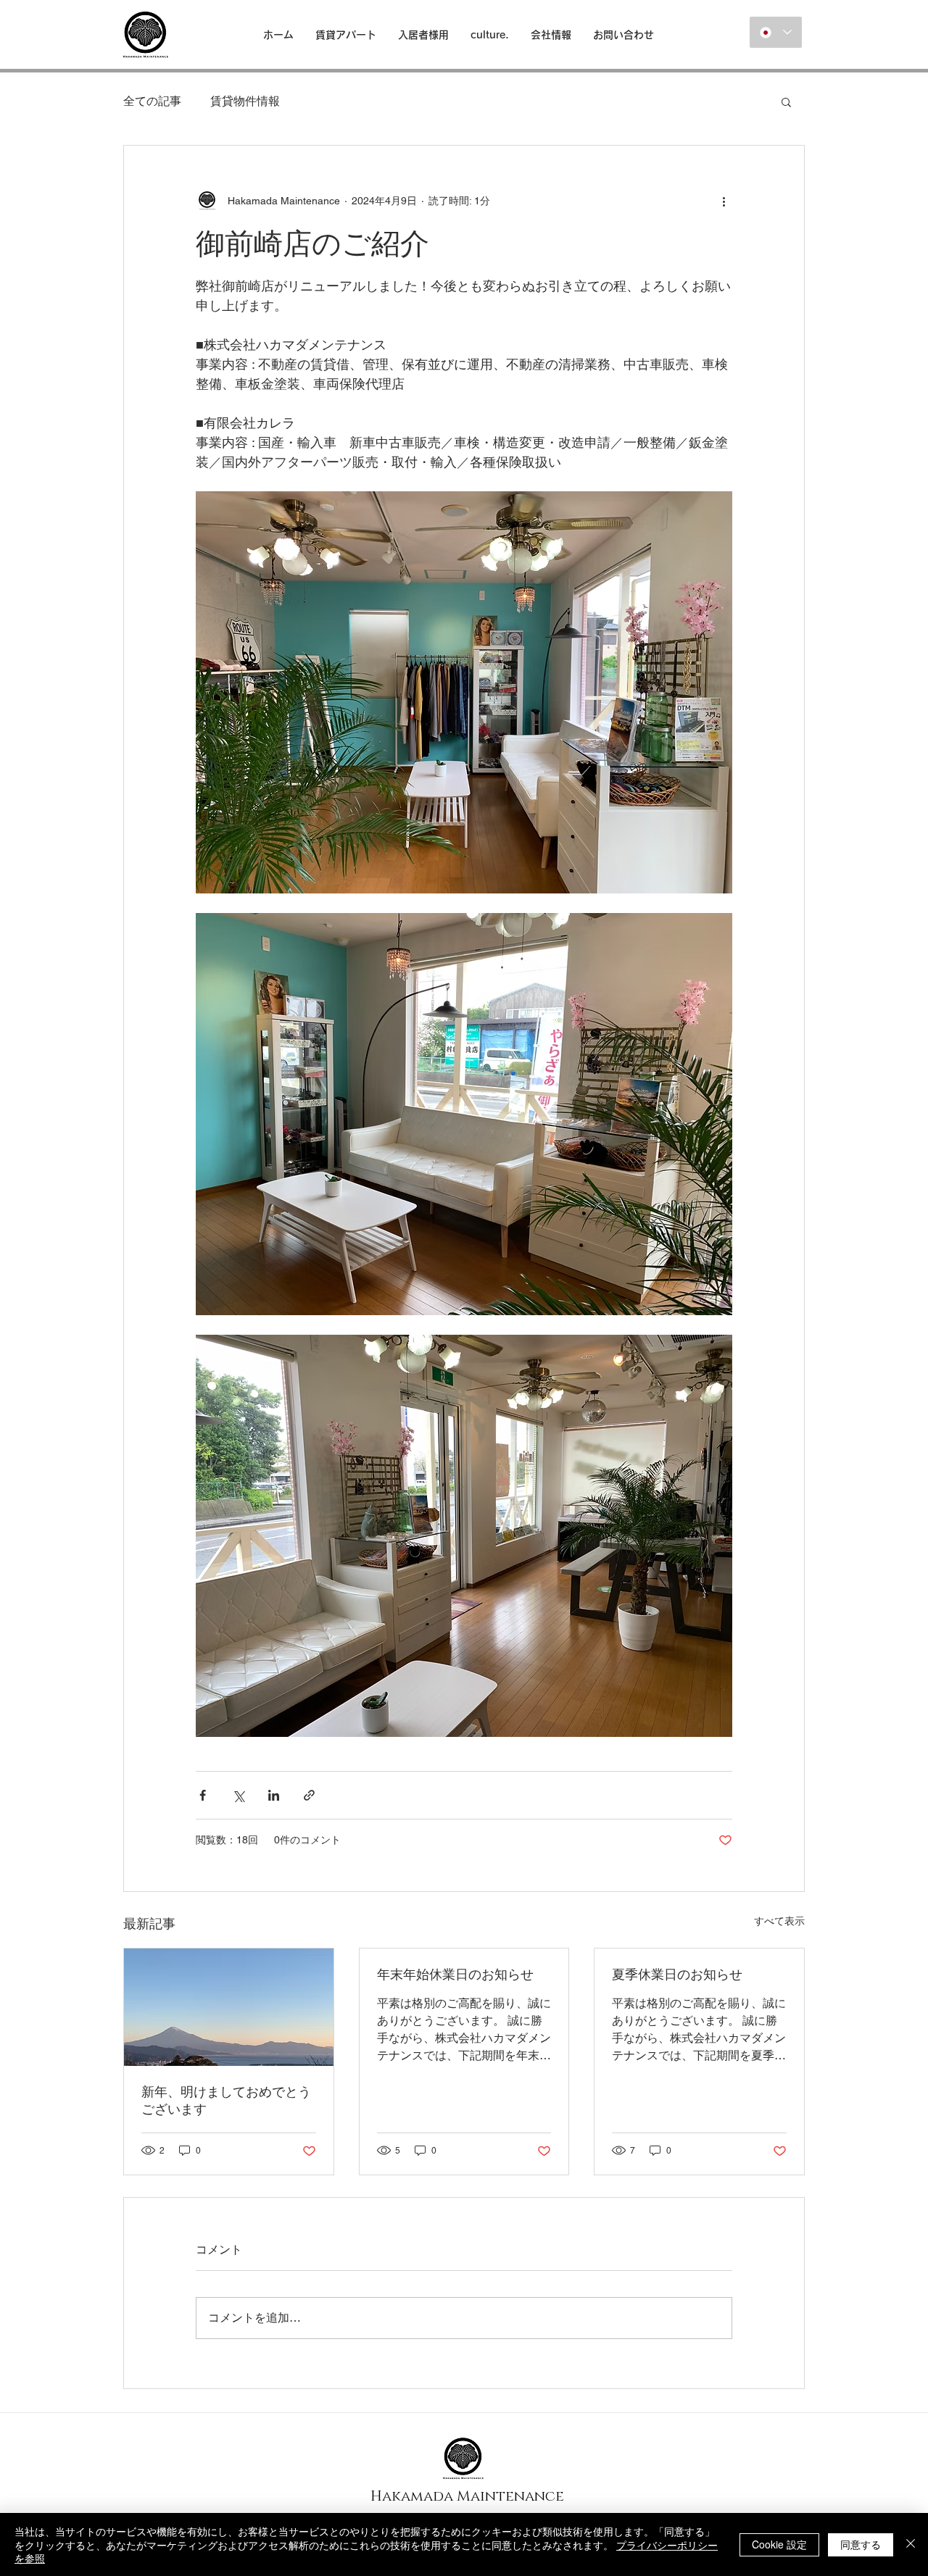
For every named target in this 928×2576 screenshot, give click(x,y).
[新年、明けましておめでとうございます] (229, 2007)
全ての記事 (152, 101)
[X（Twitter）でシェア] (238, 1795)
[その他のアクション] (724, 201)
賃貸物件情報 (245, 101)
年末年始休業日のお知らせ (455, 1974)
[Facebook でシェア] (203, 1795)
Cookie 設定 (779, 2544)
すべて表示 (779, 1921)
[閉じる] (911, 2544)
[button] (786, 101)
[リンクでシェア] (309, 1795)
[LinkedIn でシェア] (274, 1795)
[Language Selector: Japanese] (776, 32)
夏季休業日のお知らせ (677, 1974)
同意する (861, 2544)
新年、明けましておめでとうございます (226, 2100)
